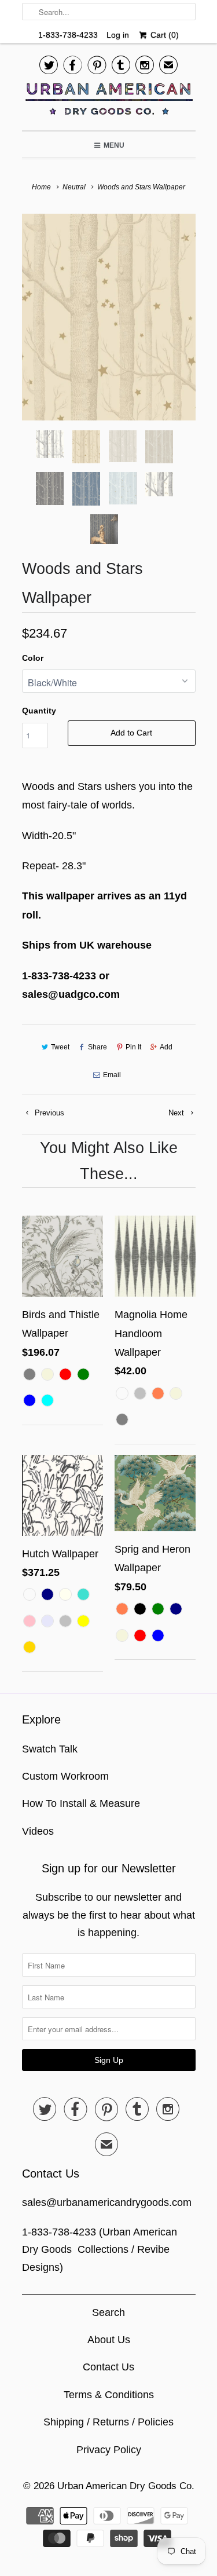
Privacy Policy (109, 2450)
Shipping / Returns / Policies (108, 2422)
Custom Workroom (65, 1776)
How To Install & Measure (81, 1803)
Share (98, 1047)
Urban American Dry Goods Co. (126, 2486)
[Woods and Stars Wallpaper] (109, 317)
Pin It (133, 1047)
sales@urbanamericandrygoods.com (107, 2202)
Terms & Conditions (109, 2395)
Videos (38, 1831)
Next (177, 1113)
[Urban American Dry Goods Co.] (109, 102)
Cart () (163, 35)
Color (33, 658)
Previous (48, 1113)
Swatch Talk (50, 1749)
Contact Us (108, 2367)
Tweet (60, 1047)
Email (112, 1075)
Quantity (39, 711)
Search (108, 2312)
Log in (118, 35)
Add (166, 1047)
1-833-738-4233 (68, 35)
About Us (109, 2340)
